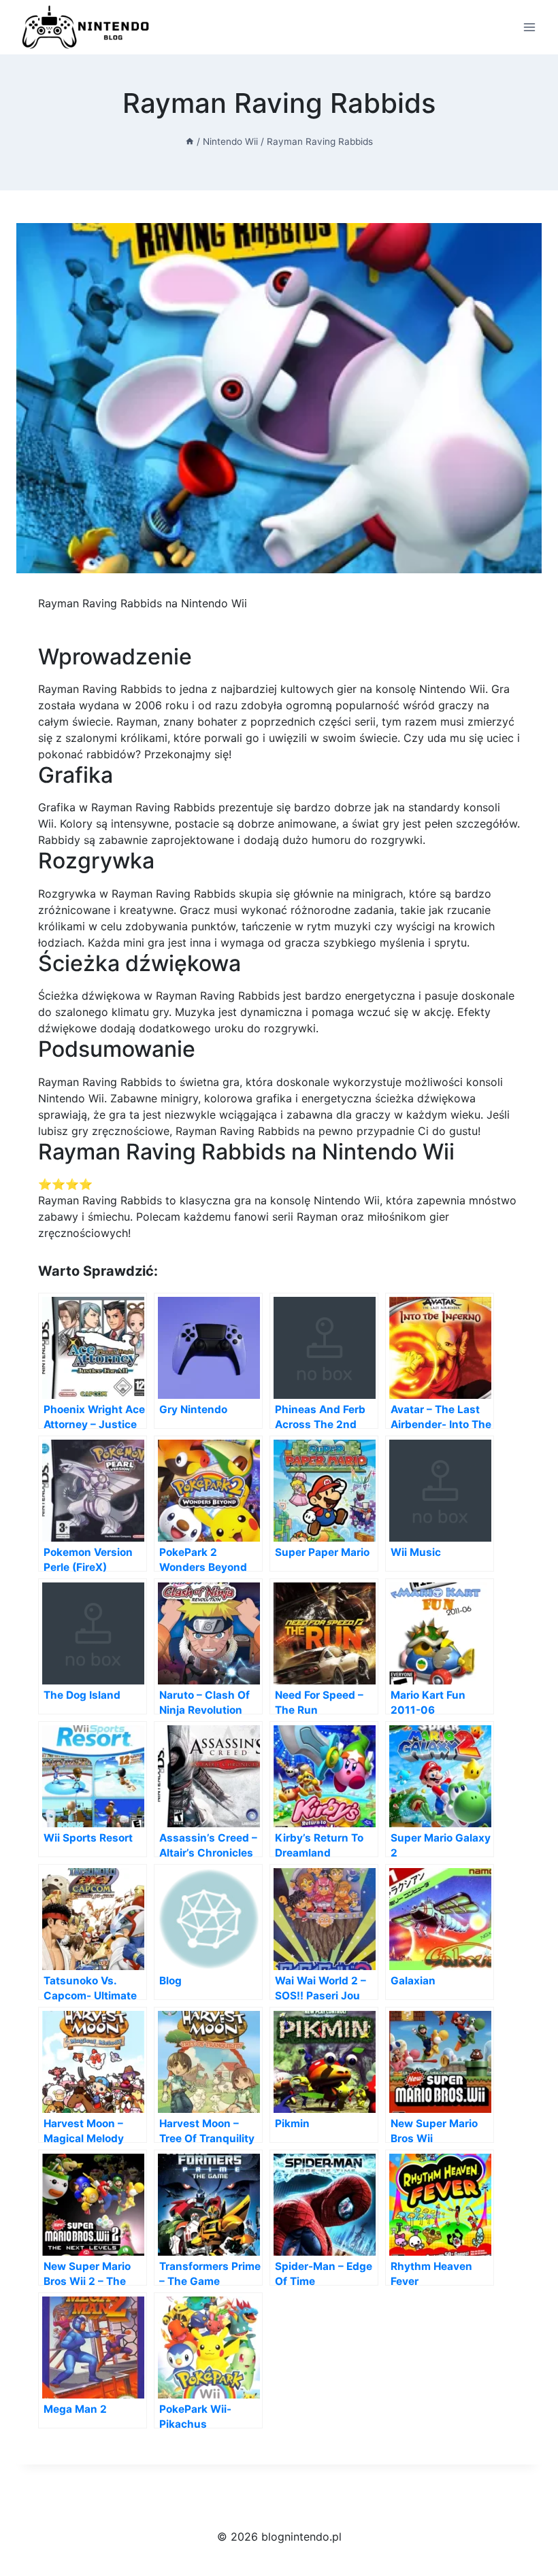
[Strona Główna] (190, 141)
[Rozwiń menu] (529, 27)
